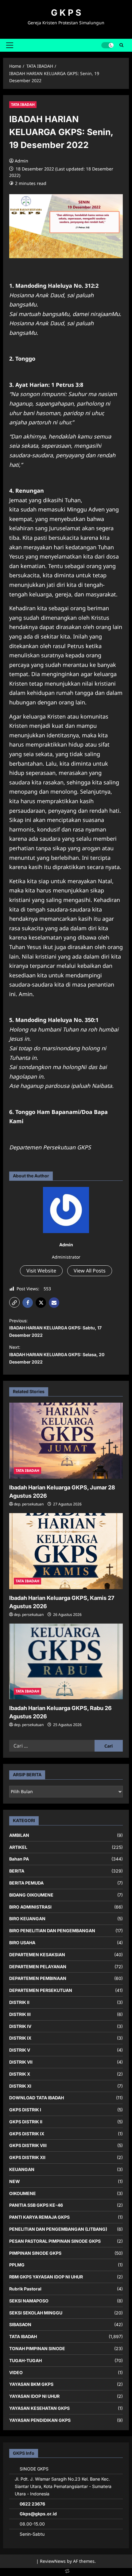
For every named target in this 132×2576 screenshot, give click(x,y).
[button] (10, 45)
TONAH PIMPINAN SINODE (37, 2348)
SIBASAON (20, 2324)
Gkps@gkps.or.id (38, 2514)
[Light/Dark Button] (107, 45)
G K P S (66, 13)
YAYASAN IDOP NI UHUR (34, 2396)
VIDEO (16, 2372)
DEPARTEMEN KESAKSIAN (37, 1955)
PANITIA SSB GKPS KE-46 (36, 2205)
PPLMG (17, 2265)
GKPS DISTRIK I (25, 2110)
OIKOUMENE (23, 2193)
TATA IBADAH (23, 104)
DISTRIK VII (21, 2062)
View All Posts (90, 1271)
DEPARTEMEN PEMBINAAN (38, 1978)
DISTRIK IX (20, 2038)
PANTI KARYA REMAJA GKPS (39, 2217)
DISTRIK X (20, 2074)
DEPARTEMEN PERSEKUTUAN (41, 1990)
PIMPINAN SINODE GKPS (35, 2253)
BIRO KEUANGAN (27, 1919)
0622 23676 (32, 2504)
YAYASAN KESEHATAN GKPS (39, 2408)
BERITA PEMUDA (26, 1883)
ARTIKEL (18, 1847)
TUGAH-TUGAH (25, 2360)
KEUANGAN (22, 2169)
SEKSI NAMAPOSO (29, 2301)
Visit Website (41, 1271)
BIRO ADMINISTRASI (30, 1907)
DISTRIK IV (20, 2026)
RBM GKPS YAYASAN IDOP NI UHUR (46, 2277)
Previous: (55, 1328)
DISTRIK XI (20, 2086)
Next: (57, 1354)
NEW (15, 2181)
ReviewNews (53, 2561)
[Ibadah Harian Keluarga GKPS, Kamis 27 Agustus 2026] (66, 1551)
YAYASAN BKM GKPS (31, 2384)
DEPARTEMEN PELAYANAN (38, 1967)
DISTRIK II (19, 2002)
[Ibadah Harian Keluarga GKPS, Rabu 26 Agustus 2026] (66, 1662)
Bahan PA (19, 1859)
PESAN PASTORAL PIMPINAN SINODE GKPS (55, 2241)
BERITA (17, 1871)
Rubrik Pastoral (25, 2289)
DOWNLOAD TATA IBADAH (37, 2098)
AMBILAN (19, 1835)
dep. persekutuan (29, 1504)
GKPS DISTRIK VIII (28, 2145)
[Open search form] (121, 45)
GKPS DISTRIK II (26, 2122)
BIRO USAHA (22, 1943)
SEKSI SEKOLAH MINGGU (36, 2313)
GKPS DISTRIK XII (27, 2157)
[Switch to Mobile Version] (66, 2572)
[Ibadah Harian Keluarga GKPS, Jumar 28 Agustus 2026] (66, 1441)
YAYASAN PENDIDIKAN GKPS (40, 2420)
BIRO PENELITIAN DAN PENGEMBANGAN (52, 1931)
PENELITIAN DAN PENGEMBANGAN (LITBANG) (58, 2229)
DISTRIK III (20, 2014)
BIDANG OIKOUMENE (31, 1895)
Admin (21, 161)
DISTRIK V (20, 2050)
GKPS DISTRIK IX (27, 2134)
